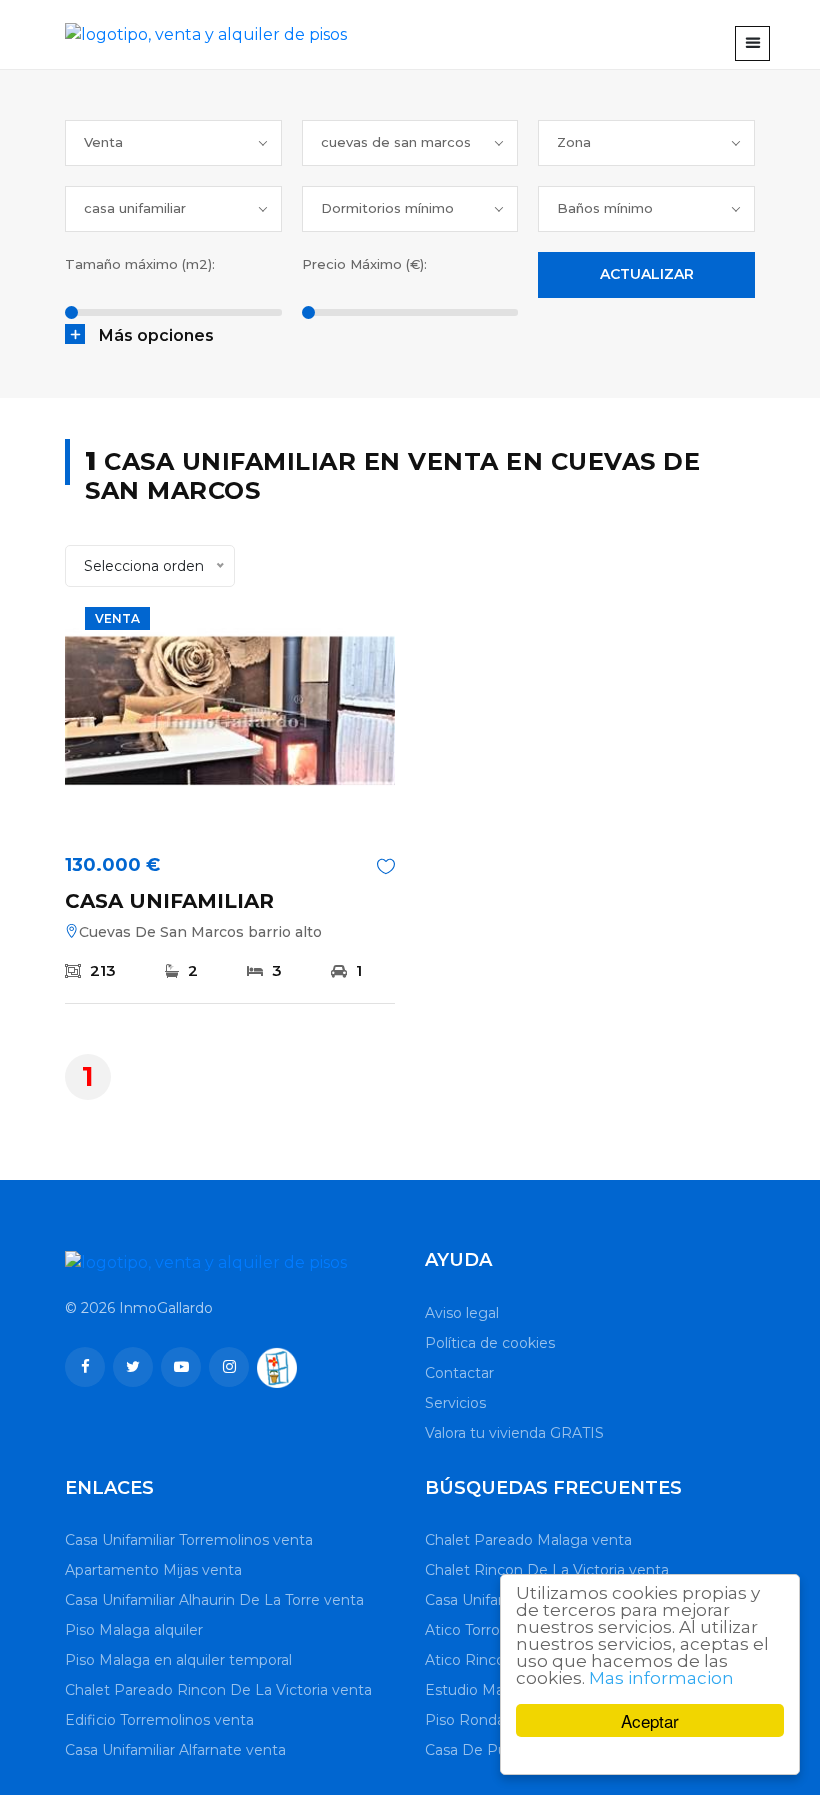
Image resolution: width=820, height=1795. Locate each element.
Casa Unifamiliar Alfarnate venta (175, 1750)
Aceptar (650, 1720)
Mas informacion (661, 1678)
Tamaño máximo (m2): (140, 264)
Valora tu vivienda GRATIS (514, 1433)
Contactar (459, 1373)
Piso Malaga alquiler (134, 1630)
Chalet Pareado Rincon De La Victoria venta (218, 1690)
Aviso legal (462, 1313)
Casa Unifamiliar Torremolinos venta (189, 1540)
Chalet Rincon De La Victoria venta (547, 1570)
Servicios (455, 1403)
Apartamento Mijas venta (153, 1570)
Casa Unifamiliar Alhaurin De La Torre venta (214, 1600)
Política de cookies (490, 1343)
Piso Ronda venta (487, 1720)
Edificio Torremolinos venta (159, 1720)
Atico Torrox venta (488, 1630)
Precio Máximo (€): (364, 264)
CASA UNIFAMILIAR (169, 901)
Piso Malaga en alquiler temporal (178, 1660)
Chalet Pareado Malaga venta (528, 1540)
